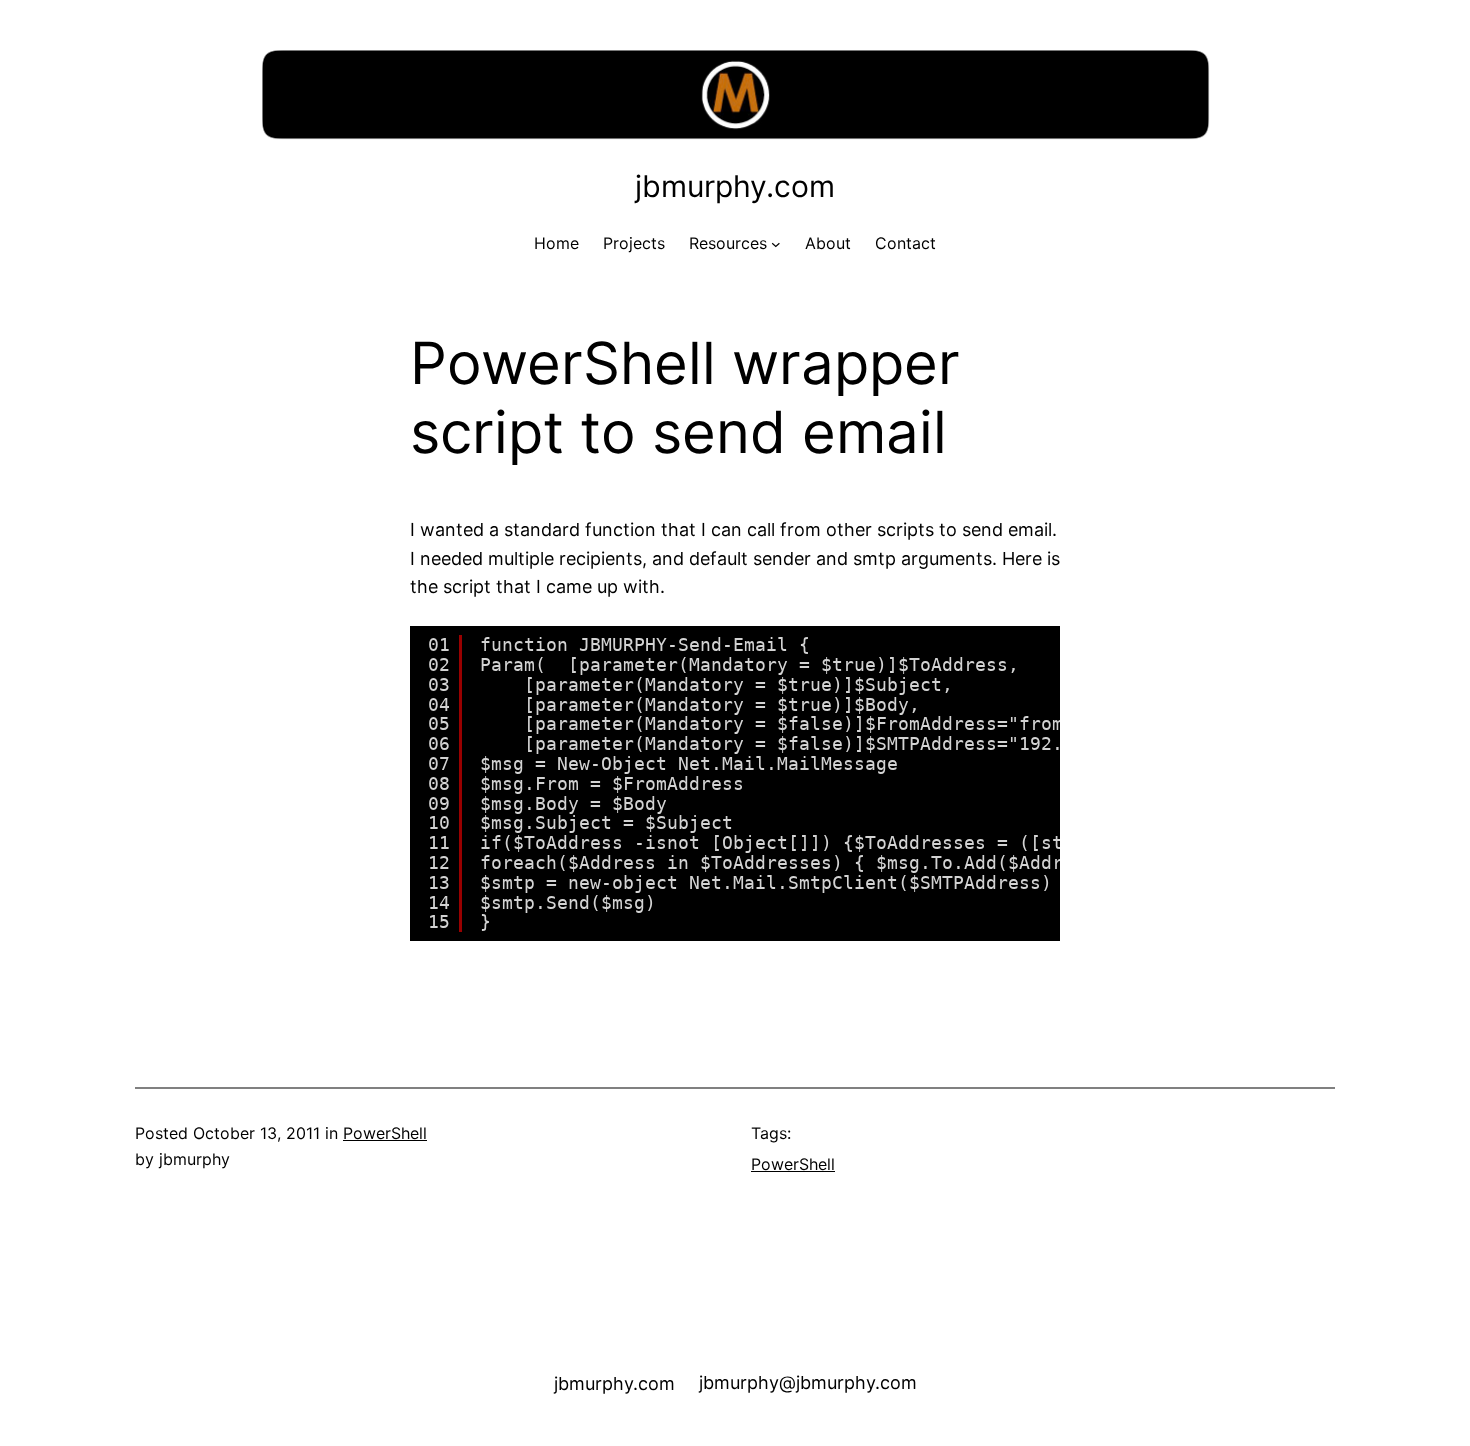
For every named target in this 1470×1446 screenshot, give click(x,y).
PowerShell (385, 1133)
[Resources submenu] (776, 244)
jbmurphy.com (735, 186)
